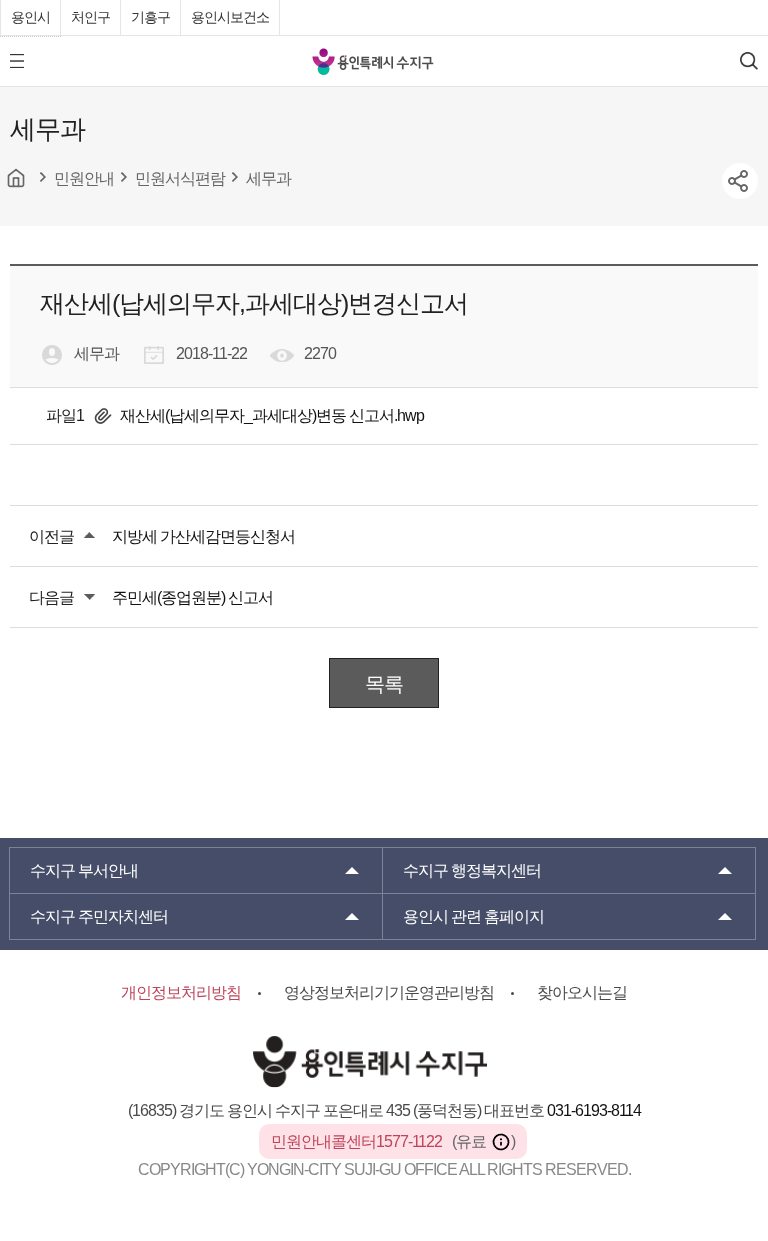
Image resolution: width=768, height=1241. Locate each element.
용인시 (30, 17)
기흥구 (150, 17)
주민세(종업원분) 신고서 (192, 597)
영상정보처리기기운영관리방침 (389, 992)
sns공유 (740, 181)
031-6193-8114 (594, 1110)
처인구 (90, 17)
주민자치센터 (99, 916)
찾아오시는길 (582, 992)
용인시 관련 (473, 916)
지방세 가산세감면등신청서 (203, 536)
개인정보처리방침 (181, 992)
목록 (384, 684)
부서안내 (84, 870)
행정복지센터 (472, 870)
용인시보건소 (230, 17)
